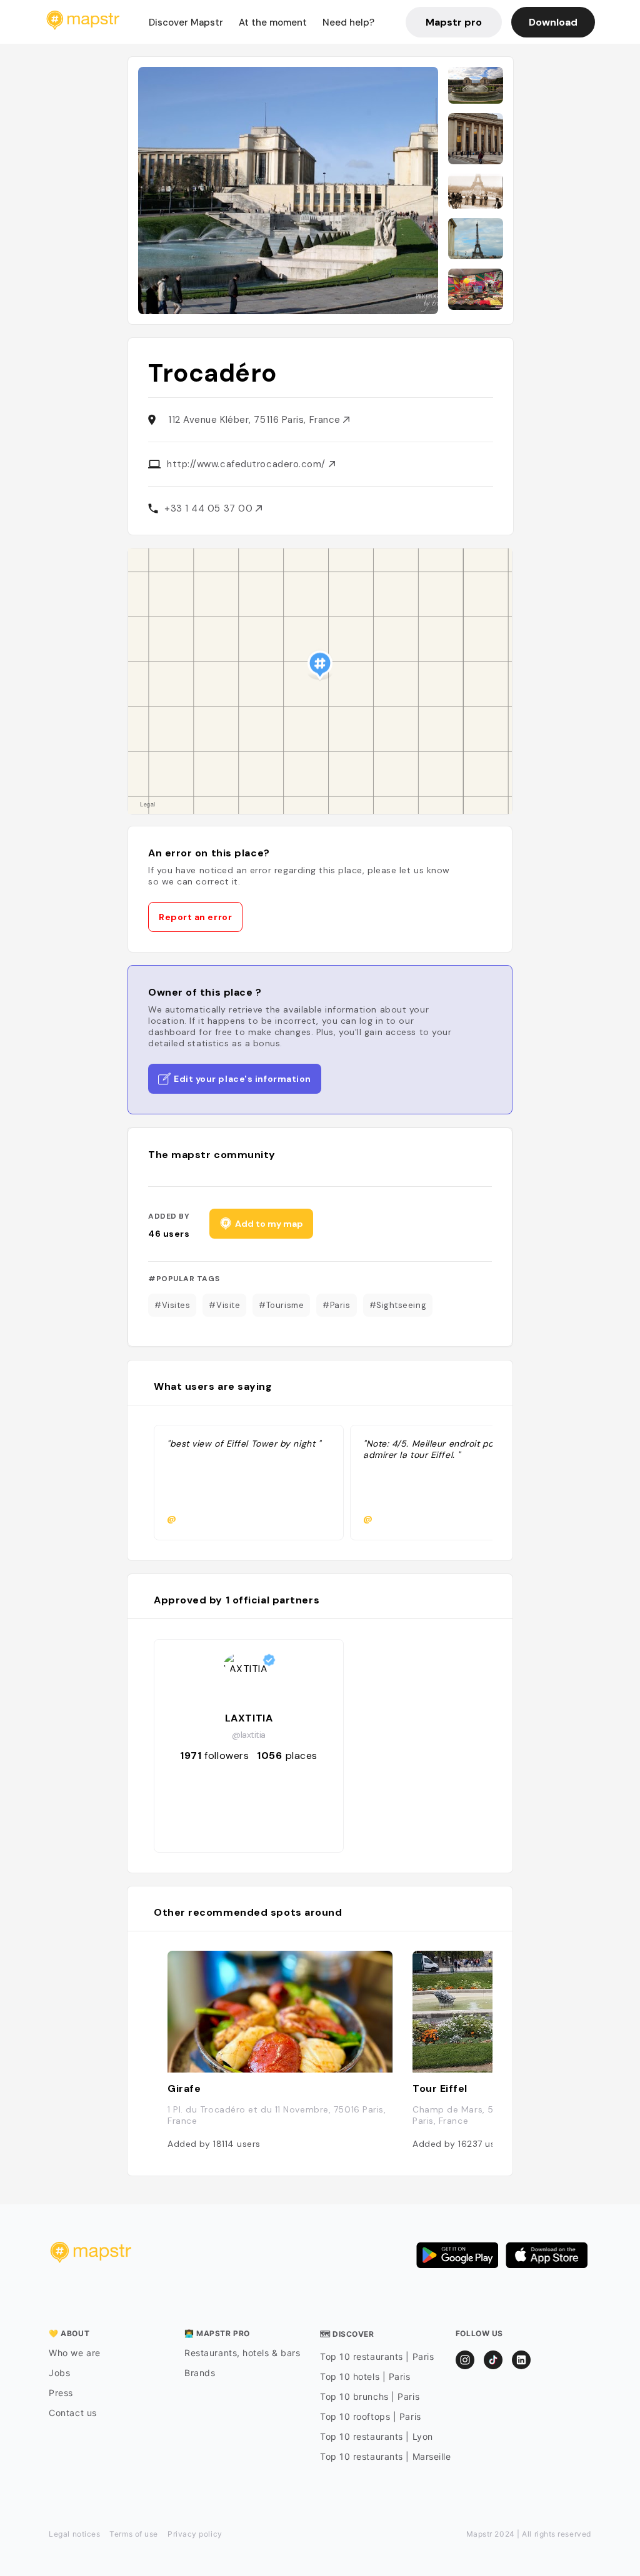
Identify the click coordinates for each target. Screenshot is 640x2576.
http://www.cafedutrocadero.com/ (248, 464)
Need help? (348, 22)
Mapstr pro (454, 22)
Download (553, 22)
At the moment (273, 22)
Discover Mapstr (186, 22)
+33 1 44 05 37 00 (210, 508)
